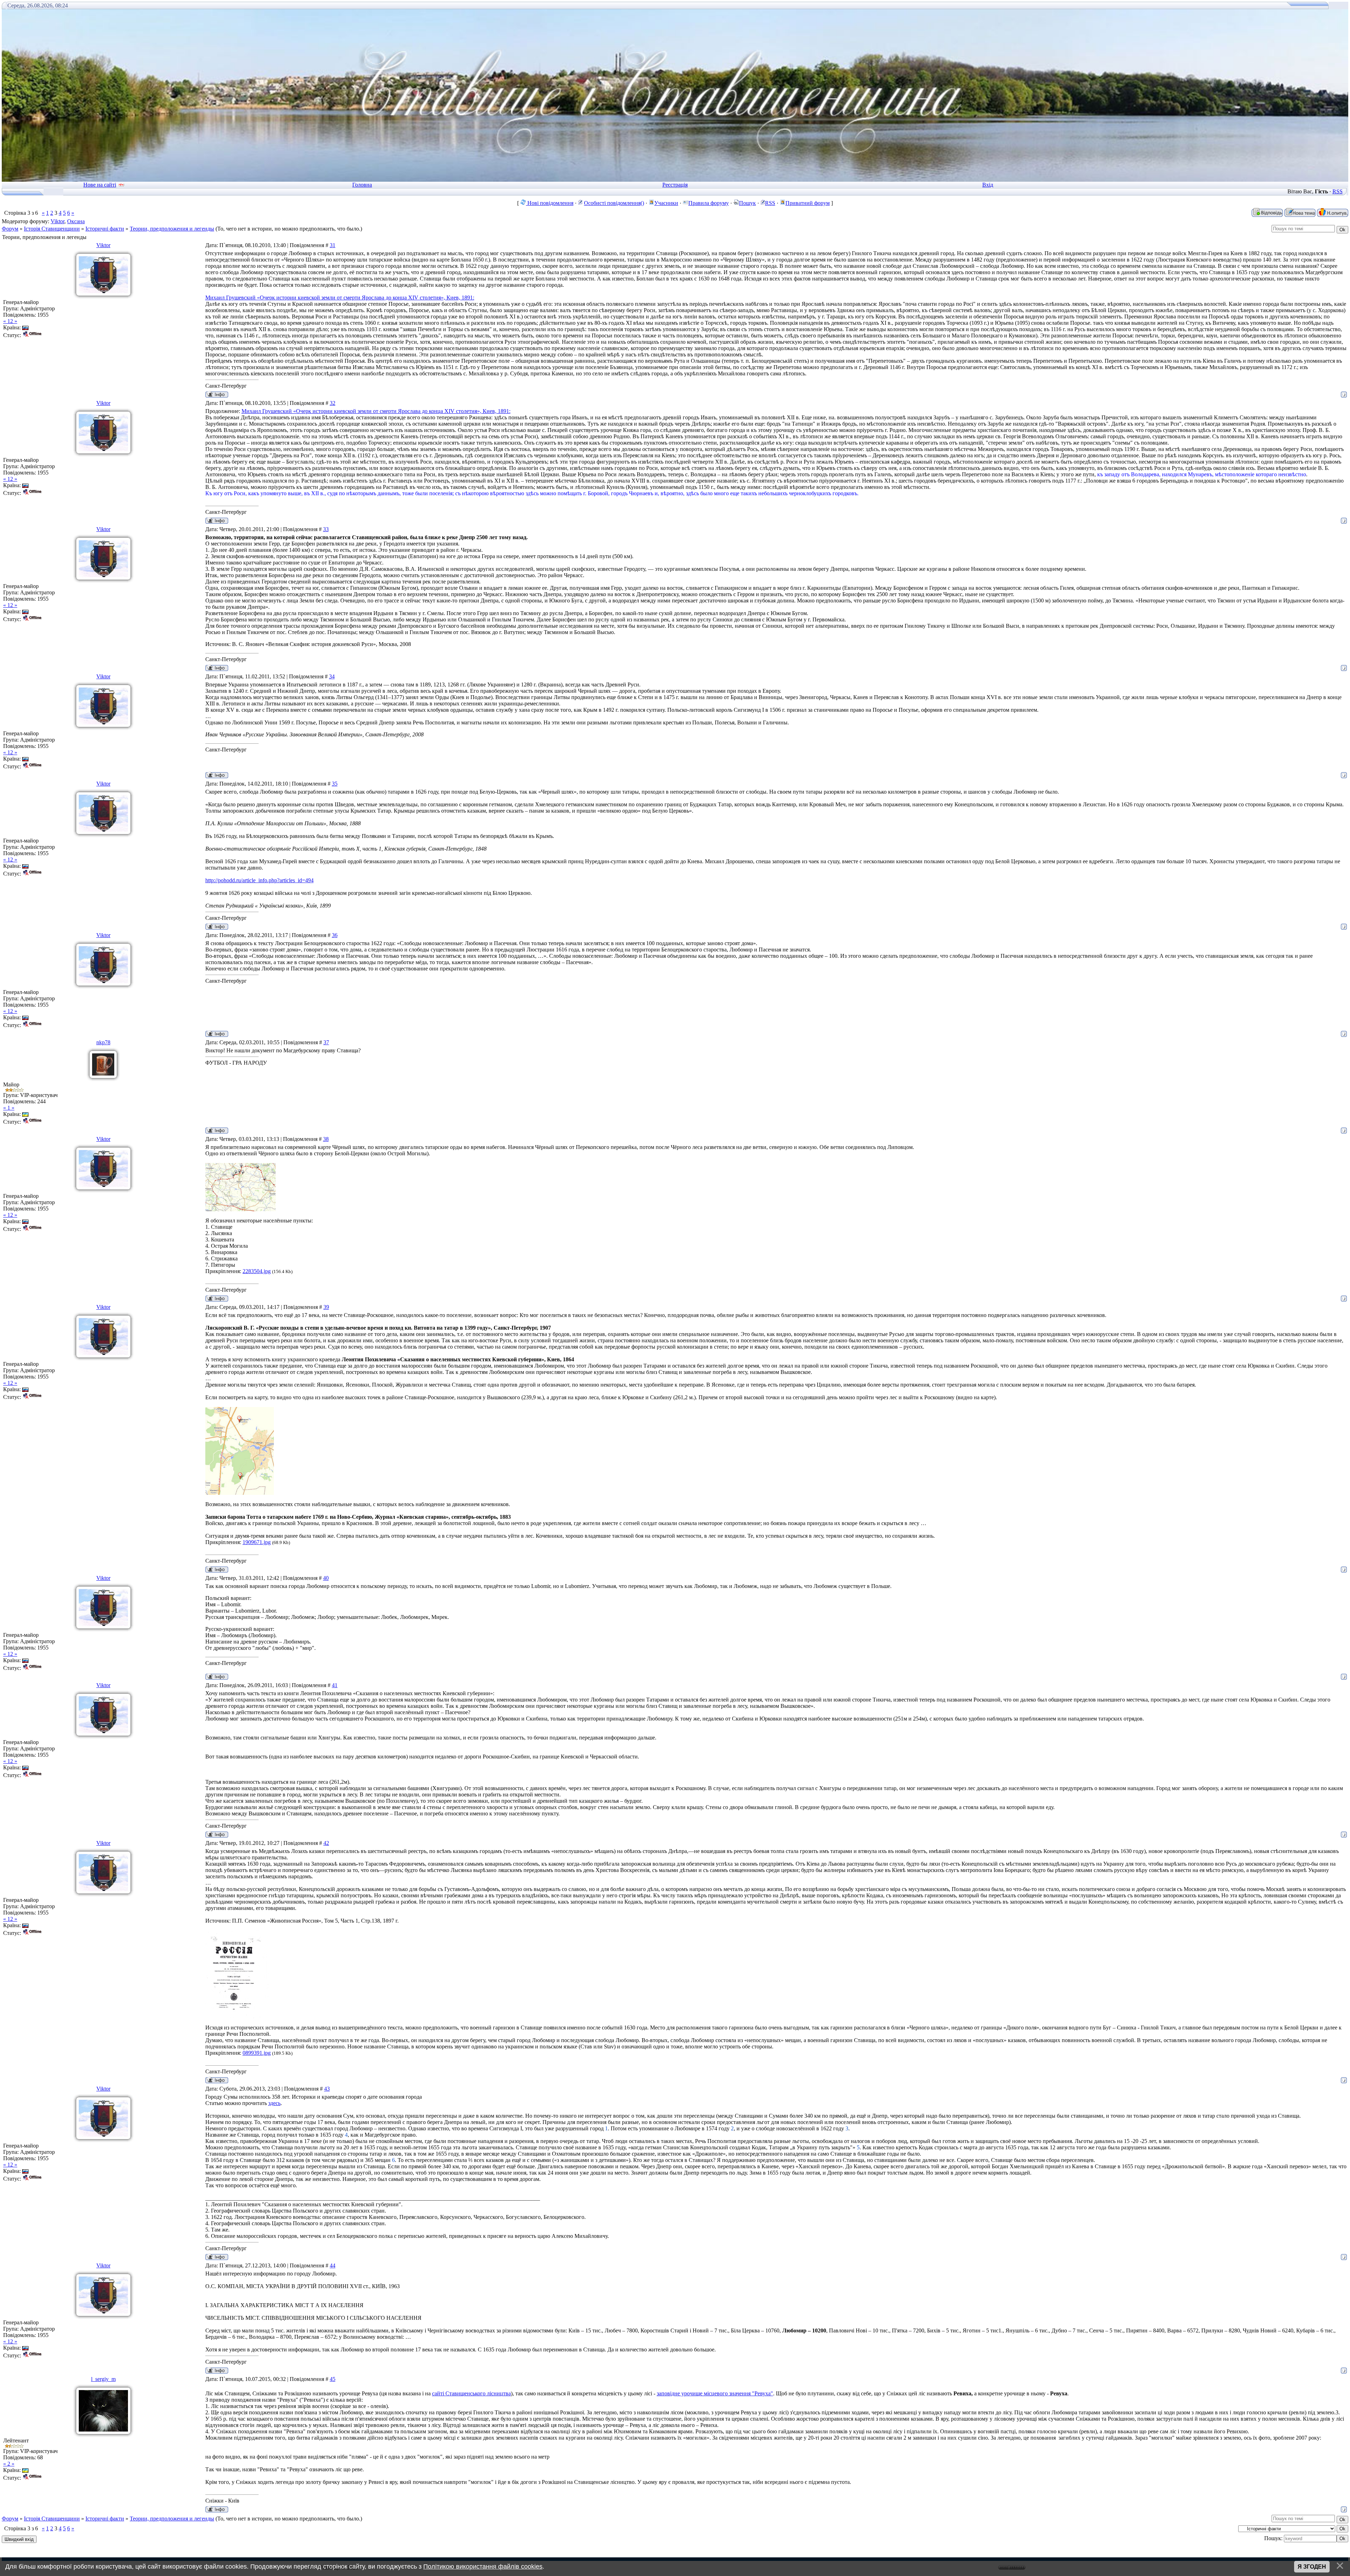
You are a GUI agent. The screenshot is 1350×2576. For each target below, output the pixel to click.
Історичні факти (105, 229)
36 (335, 935)
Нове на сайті (100, 185)
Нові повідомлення (550, 203)
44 (333, 2265)
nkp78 (103, 1042)
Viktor (57, 221)
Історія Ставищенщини (52, 229)
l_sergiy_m (103, 2379)
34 (332, 676)
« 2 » (9, 2464)
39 (326, 1307)
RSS (1338, 191)
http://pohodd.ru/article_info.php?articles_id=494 (259, 880)
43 (327, 2089)
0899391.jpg (257, 2053)
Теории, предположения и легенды (172, 229)
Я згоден (1312, 2567)
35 (335, 784)
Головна (362, 185)
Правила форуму (709, 203)
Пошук (747, 203)
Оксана (76, 221)
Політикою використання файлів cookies (483, 2567)
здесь (274, 2103)
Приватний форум (808, 203)
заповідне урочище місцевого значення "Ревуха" (715, 2393)
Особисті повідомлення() (614, 203)
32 (333, 403)
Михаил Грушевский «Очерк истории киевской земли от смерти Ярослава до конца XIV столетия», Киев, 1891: (340, 298)
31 (333, 245)
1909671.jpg (257, 1542)
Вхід (988, 185)
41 (335, 1685)
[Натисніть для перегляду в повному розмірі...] (240, 1209)
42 (326, 1843)
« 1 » (9, 1108)
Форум (10, 229)
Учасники (666, 203)
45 (333, 2379)
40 (326, 1578)
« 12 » (10, 321)
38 (326, 1139)
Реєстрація (675, 185)
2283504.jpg (257, 1271)
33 (326, 529)
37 (326, 1042)
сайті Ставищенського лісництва (471, 2393)
